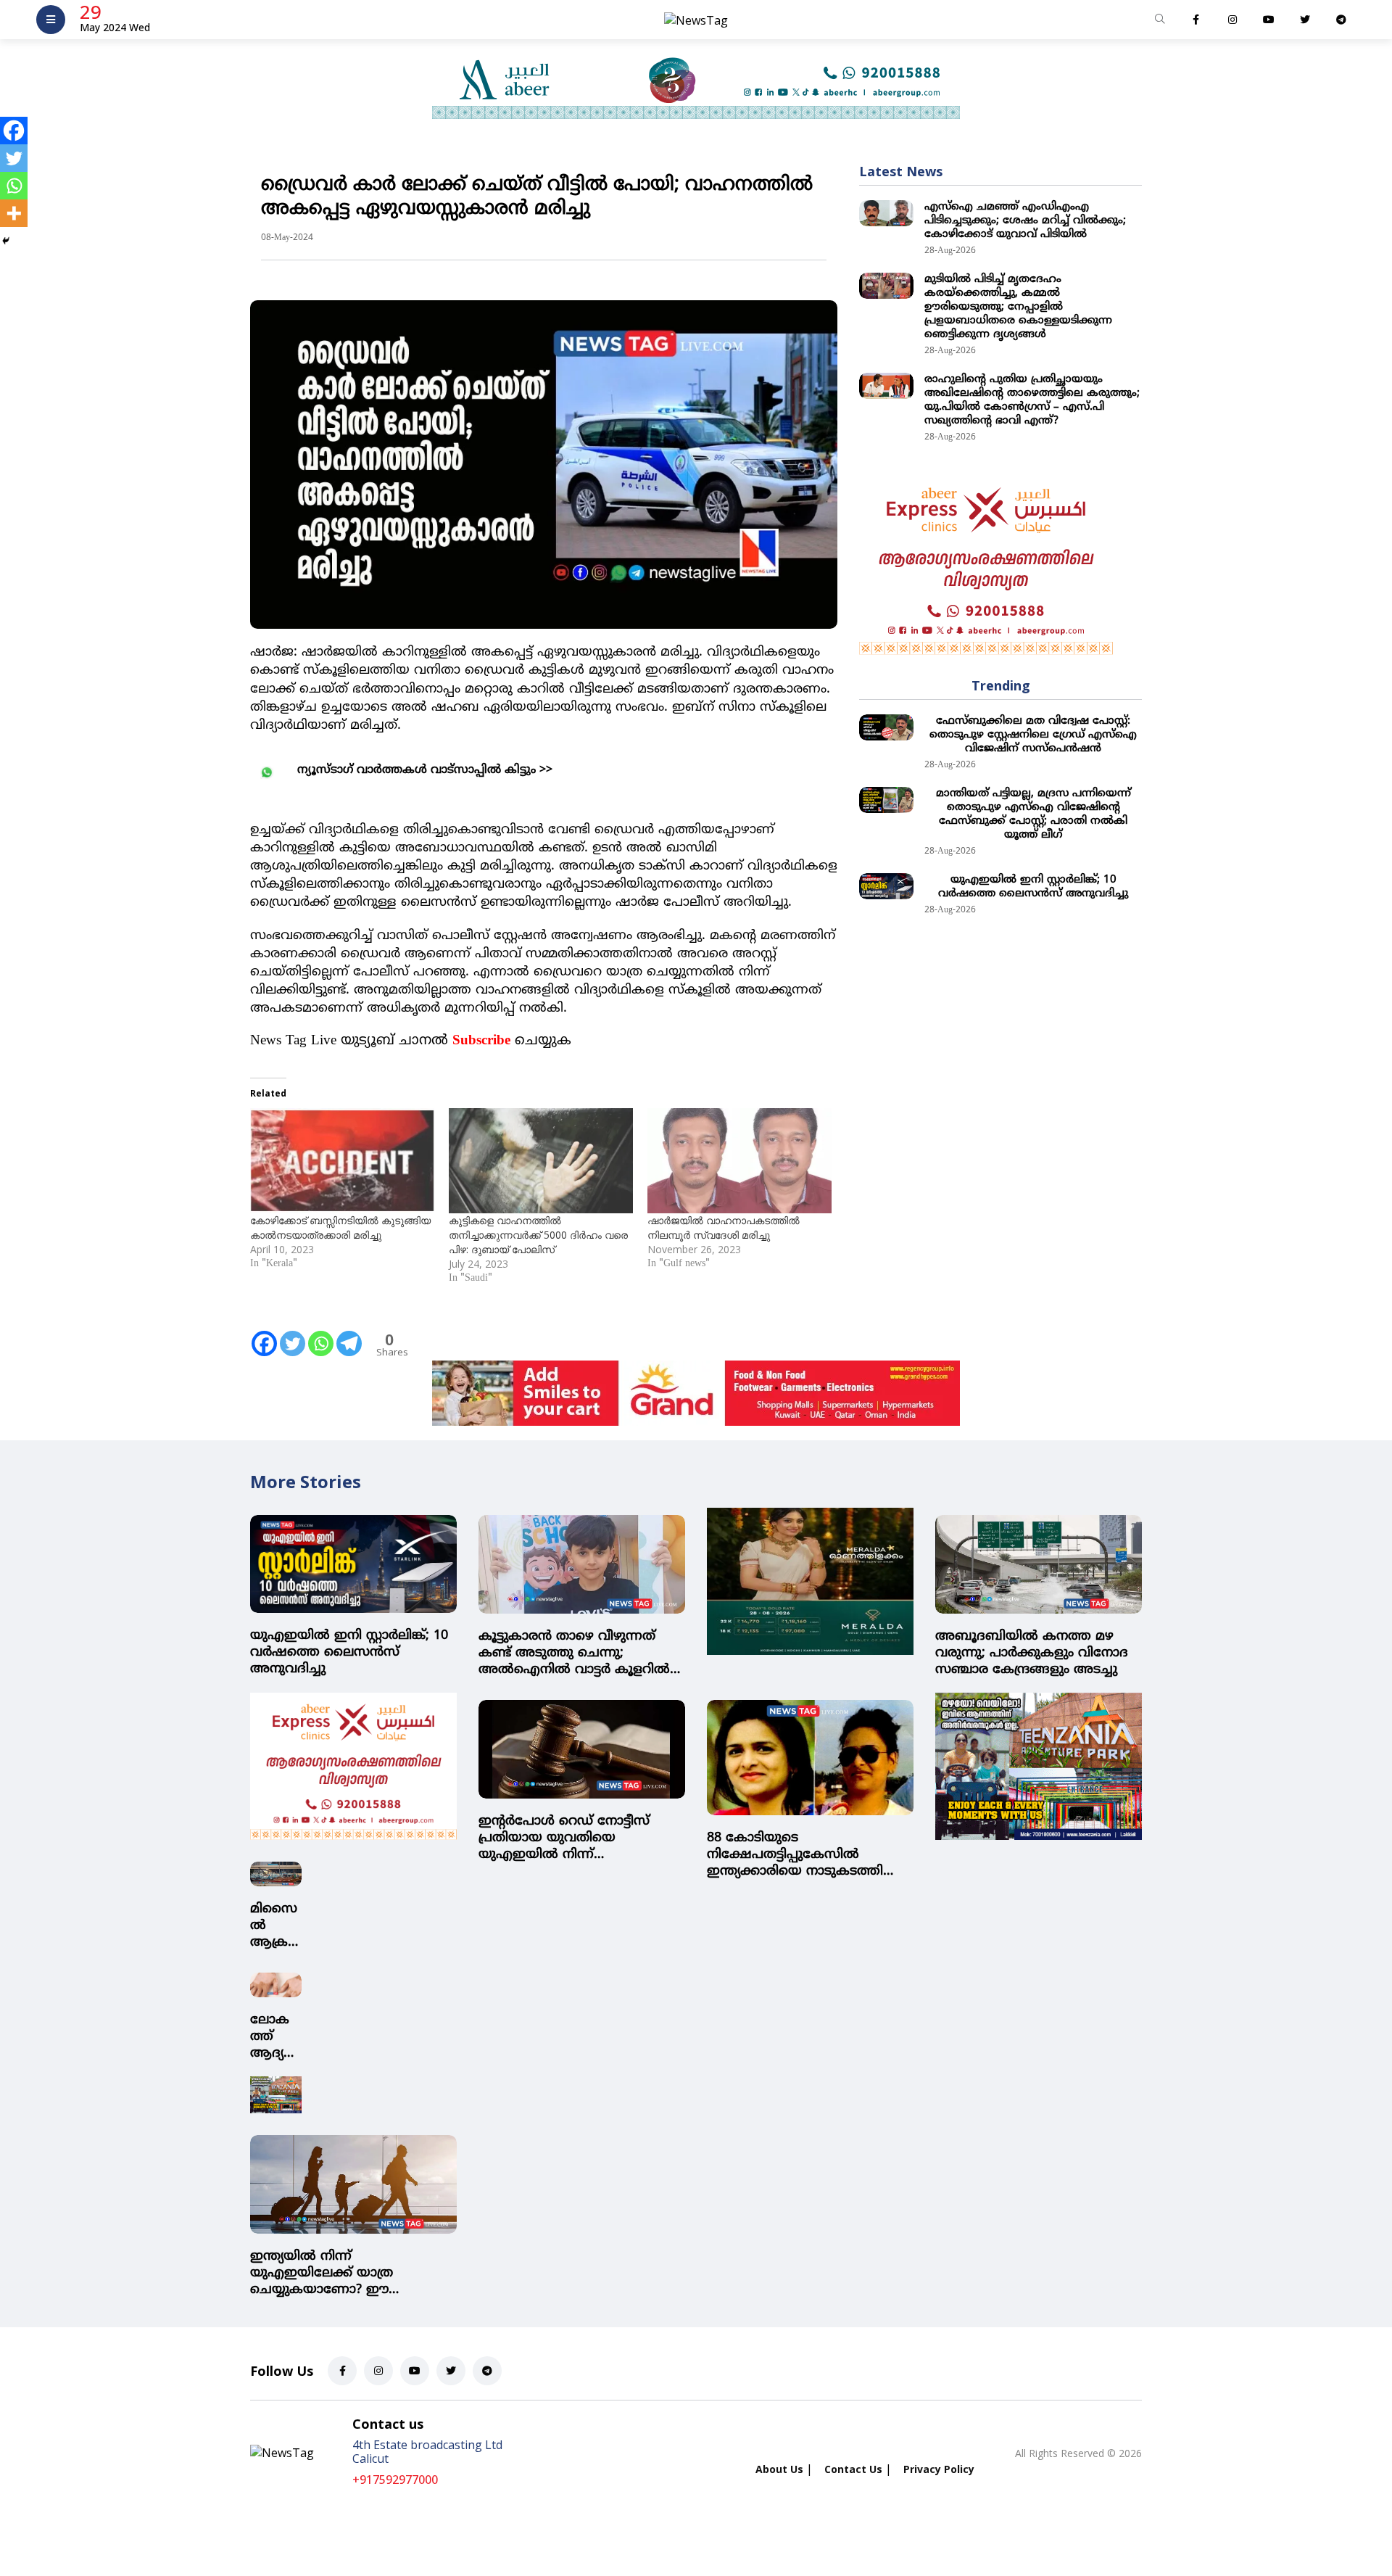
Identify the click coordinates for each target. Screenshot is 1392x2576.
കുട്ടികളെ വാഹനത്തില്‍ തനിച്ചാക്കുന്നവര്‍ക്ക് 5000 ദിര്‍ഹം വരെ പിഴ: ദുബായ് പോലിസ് (538, 1235)
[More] (14, 213)
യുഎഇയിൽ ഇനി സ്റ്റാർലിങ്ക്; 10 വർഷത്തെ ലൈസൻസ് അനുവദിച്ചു (1033, 887)
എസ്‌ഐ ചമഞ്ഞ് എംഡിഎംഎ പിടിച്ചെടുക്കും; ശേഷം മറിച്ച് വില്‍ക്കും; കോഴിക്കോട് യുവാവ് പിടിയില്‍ (1025, 221)
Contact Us (853, 2469)
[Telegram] (349, 1334)
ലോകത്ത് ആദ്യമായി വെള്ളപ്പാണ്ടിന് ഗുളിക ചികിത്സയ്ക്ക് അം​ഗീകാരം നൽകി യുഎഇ (276, 2037)
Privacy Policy (939, 2469)
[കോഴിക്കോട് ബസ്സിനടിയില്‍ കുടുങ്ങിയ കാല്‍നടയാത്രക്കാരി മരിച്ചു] (342, 1161)
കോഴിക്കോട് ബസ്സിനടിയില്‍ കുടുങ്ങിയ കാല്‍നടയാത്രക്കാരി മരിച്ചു (340, 1227)
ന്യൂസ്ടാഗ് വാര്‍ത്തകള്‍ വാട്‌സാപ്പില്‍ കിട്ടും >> (425, 770)
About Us (779, 2469)
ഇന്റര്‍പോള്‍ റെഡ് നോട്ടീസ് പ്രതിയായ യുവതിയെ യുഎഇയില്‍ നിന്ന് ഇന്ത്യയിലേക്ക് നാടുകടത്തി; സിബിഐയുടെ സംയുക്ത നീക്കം (565, 1838)
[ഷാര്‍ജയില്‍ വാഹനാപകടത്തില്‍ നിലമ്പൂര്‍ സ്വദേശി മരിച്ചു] (739, 1161)
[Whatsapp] (321, 1334)
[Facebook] (264, 1334)
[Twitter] (293, 1334)
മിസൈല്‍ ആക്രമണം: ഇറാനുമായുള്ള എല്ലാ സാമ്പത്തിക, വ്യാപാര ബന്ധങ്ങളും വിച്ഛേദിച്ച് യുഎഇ (275, 1926)
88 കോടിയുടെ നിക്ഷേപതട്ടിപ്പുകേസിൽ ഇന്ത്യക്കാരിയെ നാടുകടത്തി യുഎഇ (795, 1855)
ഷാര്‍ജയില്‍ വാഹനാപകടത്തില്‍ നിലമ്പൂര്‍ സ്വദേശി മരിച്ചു (724, 1227)
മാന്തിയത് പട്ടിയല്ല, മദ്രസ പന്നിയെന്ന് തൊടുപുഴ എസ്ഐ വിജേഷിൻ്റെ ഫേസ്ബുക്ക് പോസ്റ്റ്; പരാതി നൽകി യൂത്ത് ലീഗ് (1033, 814)
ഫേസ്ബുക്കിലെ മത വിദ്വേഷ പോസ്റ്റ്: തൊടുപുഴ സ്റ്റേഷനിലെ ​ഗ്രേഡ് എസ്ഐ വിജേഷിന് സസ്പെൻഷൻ (1033, 735)
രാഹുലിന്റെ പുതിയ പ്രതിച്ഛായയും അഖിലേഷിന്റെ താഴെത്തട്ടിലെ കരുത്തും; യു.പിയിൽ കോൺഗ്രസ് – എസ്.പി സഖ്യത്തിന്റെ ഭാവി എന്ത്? (1032, 400)
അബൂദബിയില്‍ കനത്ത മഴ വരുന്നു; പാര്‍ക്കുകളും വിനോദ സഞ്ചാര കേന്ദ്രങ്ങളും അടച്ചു (1032, 1653)
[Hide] (6, 241)
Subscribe (481, 1041)
